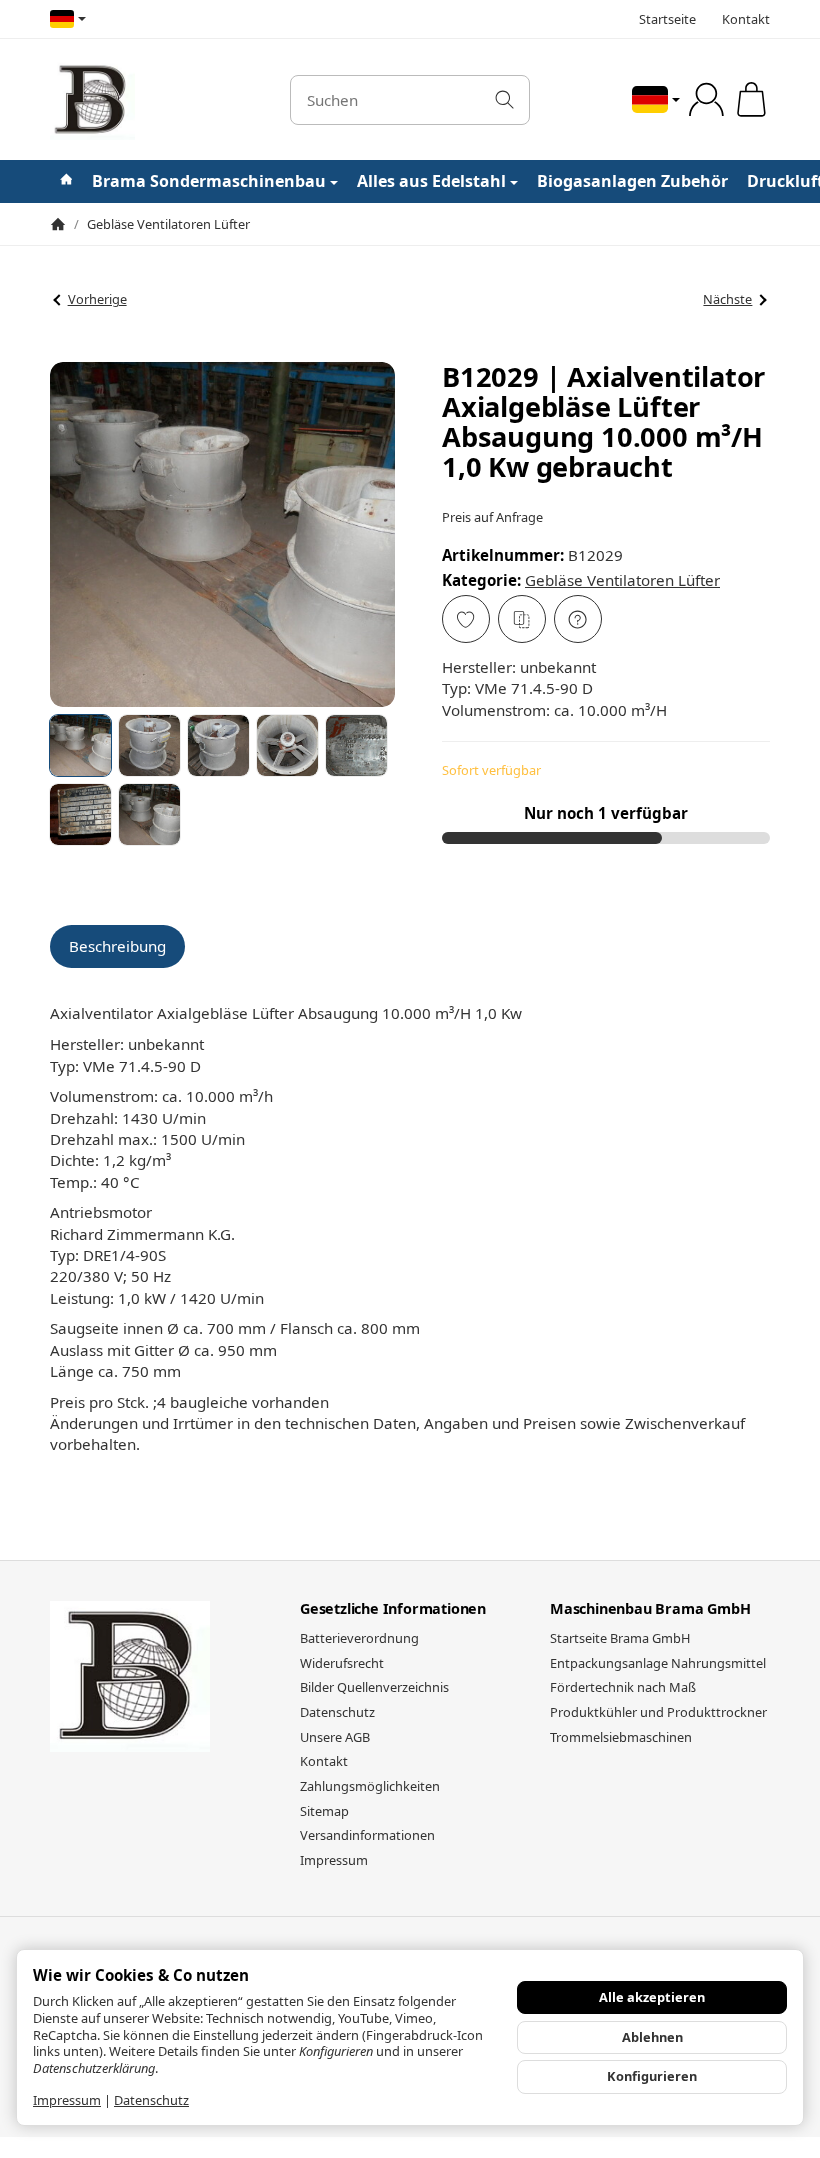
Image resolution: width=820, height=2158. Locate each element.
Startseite (667, 19)
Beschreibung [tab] (117, 946)
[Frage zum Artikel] (578, 619)
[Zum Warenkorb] (751, 99)
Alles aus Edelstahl (431, 181)
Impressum (67, 2100)
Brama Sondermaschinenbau (209, 181)
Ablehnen (652, 2037)
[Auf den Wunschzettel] (466, 619)
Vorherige (97, 299)
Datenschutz (151, 2100)
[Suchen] (504, 100)
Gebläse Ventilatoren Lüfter (622, 580)
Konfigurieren (652, 2076)
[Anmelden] (706, 99)
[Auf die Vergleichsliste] (522, 619)
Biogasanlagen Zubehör (632, 181)
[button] (80, 745)
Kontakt (746, 19)
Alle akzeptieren (652, 1997)
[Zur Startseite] (158, 100)
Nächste (727, 299)
